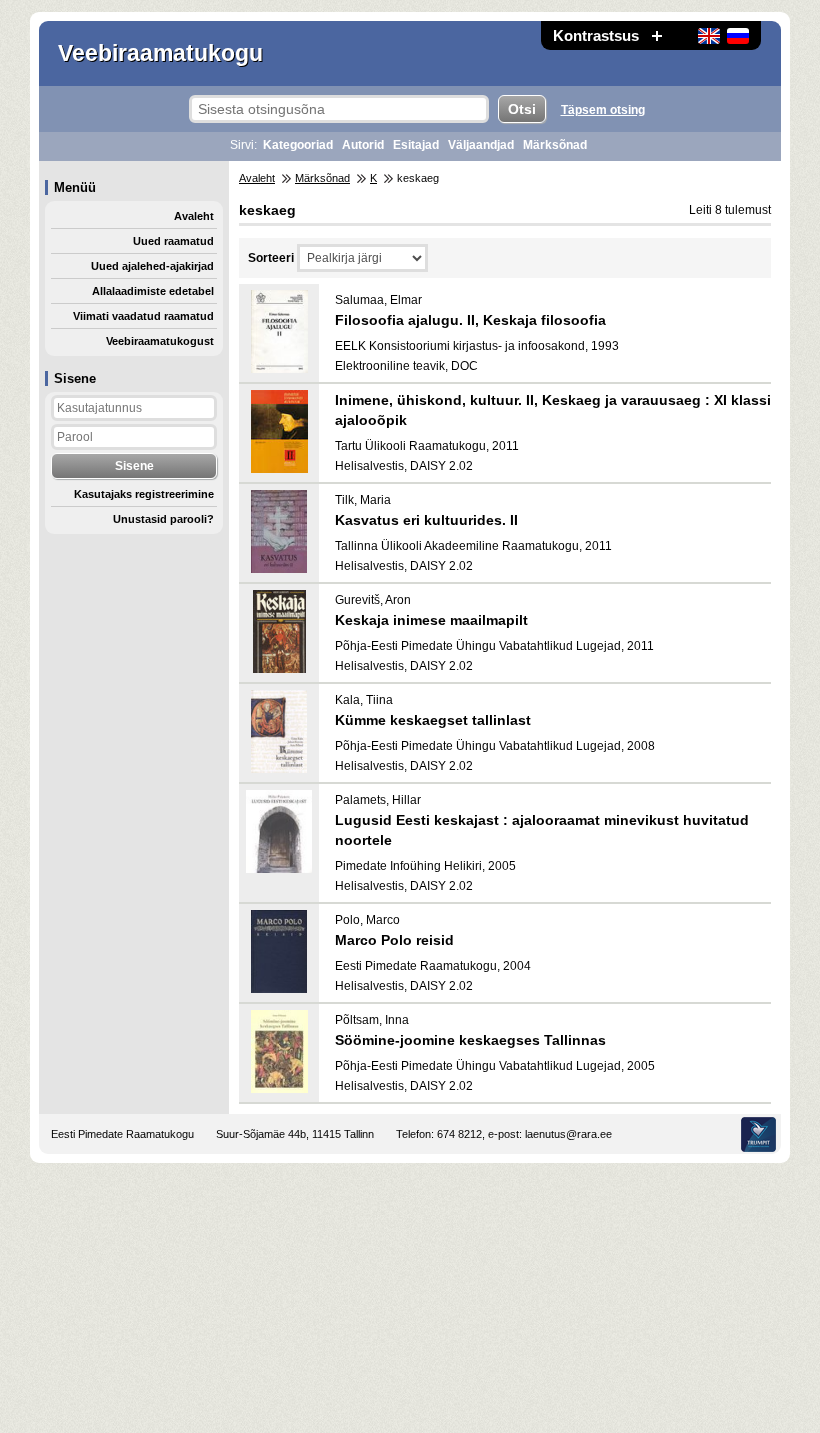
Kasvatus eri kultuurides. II (426, 520)
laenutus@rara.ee (568, 1134)
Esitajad (416, 145)
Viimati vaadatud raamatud (143, 316)
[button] (657, 35)
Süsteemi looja (758, 1134)
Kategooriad (298, 145)
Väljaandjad (481, 145)
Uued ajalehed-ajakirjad (152, 266)
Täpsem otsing (603, 110)
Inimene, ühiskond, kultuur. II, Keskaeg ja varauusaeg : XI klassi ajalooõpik (553, 410)
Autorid (363, 145)
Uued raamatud (173, 241)
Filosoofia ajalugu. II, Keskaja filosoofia (470, 320)
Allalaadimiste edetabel (153, 291)
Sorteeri (271, 258)
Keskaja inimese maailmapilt (431, 620)
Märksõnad (555, 145)
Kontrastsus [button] (596, 35)
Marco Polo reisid (394, 940)
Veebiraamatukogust (160, 341)
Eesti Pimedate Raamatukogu (122, 1134)
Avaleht (194, 216)
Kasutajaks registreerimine (144, 494)
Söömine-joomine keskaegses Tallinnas (470, 1040)
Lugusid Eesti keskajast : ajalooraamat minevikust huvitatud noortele (542, 830)
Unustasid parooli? (163, 519)
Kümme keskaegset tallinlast (433, 720)
